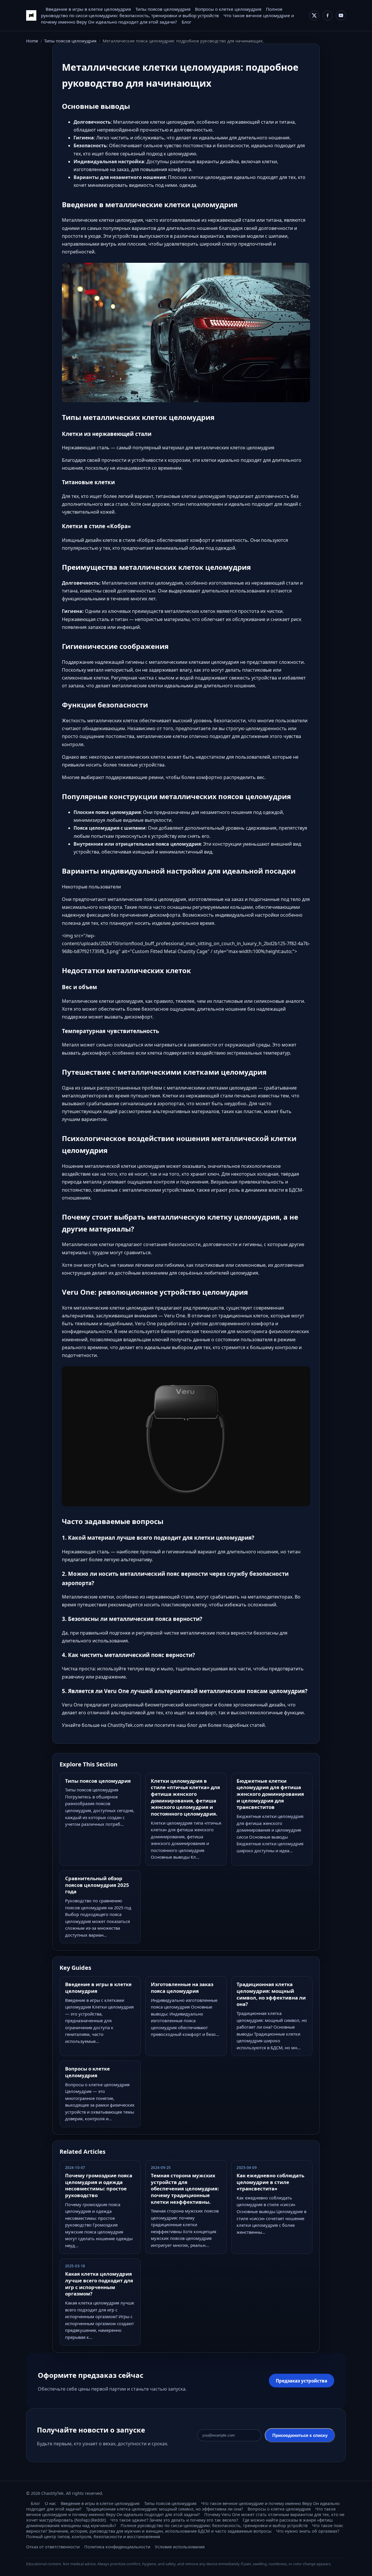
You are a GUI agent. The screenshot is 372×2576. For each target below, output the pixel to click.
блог (192, 1725)
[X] (314, 15)
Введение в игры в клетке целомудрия (88, 9)
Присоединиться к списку (300, 2435)
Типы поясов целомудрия (163, 9)
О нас (50, 2503)
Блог (187, 22)
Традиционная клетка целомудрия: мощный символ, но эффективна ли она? (164, 2509)
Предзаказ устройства (302, 2381)
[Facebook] (328, 15)
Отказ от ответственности (53, 2547)
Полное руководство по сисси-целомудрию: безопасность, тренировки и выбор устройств (214, 2526)
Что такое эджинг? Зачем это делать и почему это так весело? (174, 2520)
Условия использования (180, 2547)
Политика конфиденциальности (117, 2547)
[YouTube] (341, 15)
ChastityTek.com (126, 1725)
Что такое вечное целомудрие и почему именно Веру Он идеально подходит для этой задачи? (181, 2512)
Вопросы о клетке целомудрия (228, 9)
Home (32, 41)
